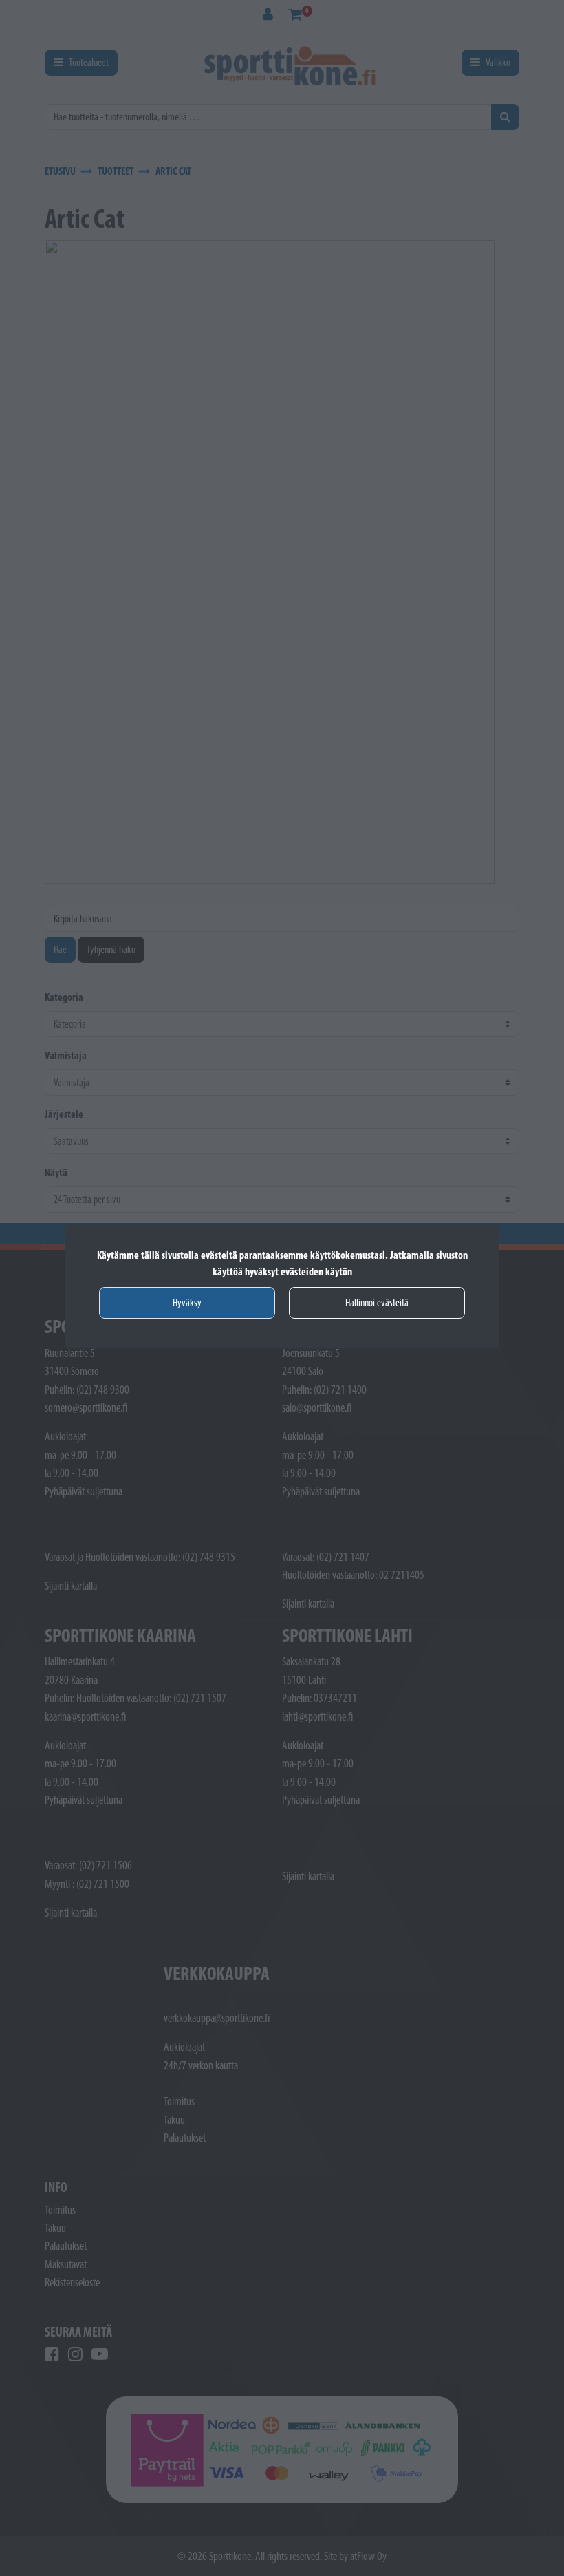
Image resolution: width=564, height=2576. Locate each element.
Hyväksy (187, 1302)
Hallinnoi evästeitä (377, 1302)
